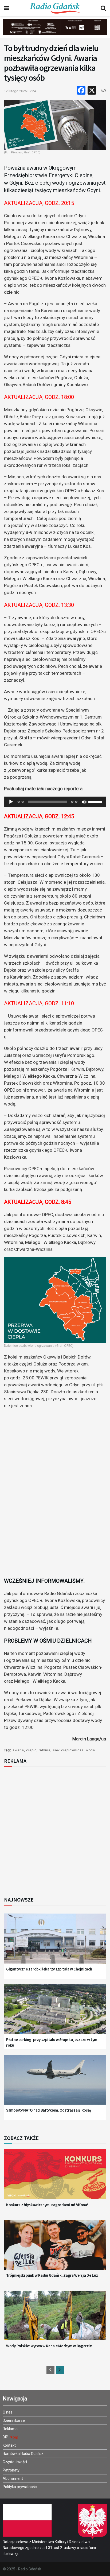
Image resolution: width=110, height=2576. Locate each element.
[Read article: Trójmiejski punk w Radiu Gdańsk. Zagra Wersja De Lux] (55, 2248)
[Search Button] (103, 8)
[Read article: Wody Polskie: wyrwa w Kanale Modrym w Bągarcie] (55, 2319)
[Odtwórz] (11, 802)
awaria (18, 1750)
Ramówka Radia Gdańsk (23, 2454)
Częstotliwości (15, 2462)
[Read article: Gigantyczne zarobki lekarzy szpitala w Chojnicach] (55, 1942)
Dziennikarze (14, 2420)
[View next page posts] (60, 2370)
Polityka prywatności (20, 2487)
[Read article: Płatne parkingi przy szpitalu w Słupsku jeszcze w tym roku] (55, 2013)
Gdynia (45, 1750)
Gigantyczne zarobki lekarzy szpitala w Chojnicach (49, 1969)
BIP (6, 2437)
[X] (92, 91)
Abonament (13, 2478)
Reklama (10, 2429)
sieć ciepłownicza (68, 1750)
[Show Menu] (7, 8)
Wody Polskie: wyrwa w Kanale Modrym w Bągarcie (49, 2346)
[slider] (96, 801)
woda (91, 1750)
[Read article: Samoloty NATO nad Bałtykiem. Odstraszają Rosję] (55, 2083)
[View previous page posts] (50, 2370)
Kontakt (9, 2445)
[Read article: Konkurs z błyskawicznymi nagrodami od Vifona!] (55, 2178)
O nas (7, 2412)
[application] (55, 802)
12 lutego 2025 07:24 (20, 91)
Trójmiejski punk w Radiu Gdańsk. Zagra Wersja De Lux (52, 2275)
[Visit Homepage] (55, 8)
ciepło (31, 1750)
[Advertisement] (55, 1830)
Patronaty (11, 2470)
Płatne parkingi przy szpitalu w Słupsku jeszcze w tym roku (52, 2042)
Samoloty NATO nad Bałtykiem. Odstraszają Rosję (48, 2110)
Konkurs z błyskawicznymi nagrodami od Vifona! (47, 2205)
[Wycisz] (84, 802)
